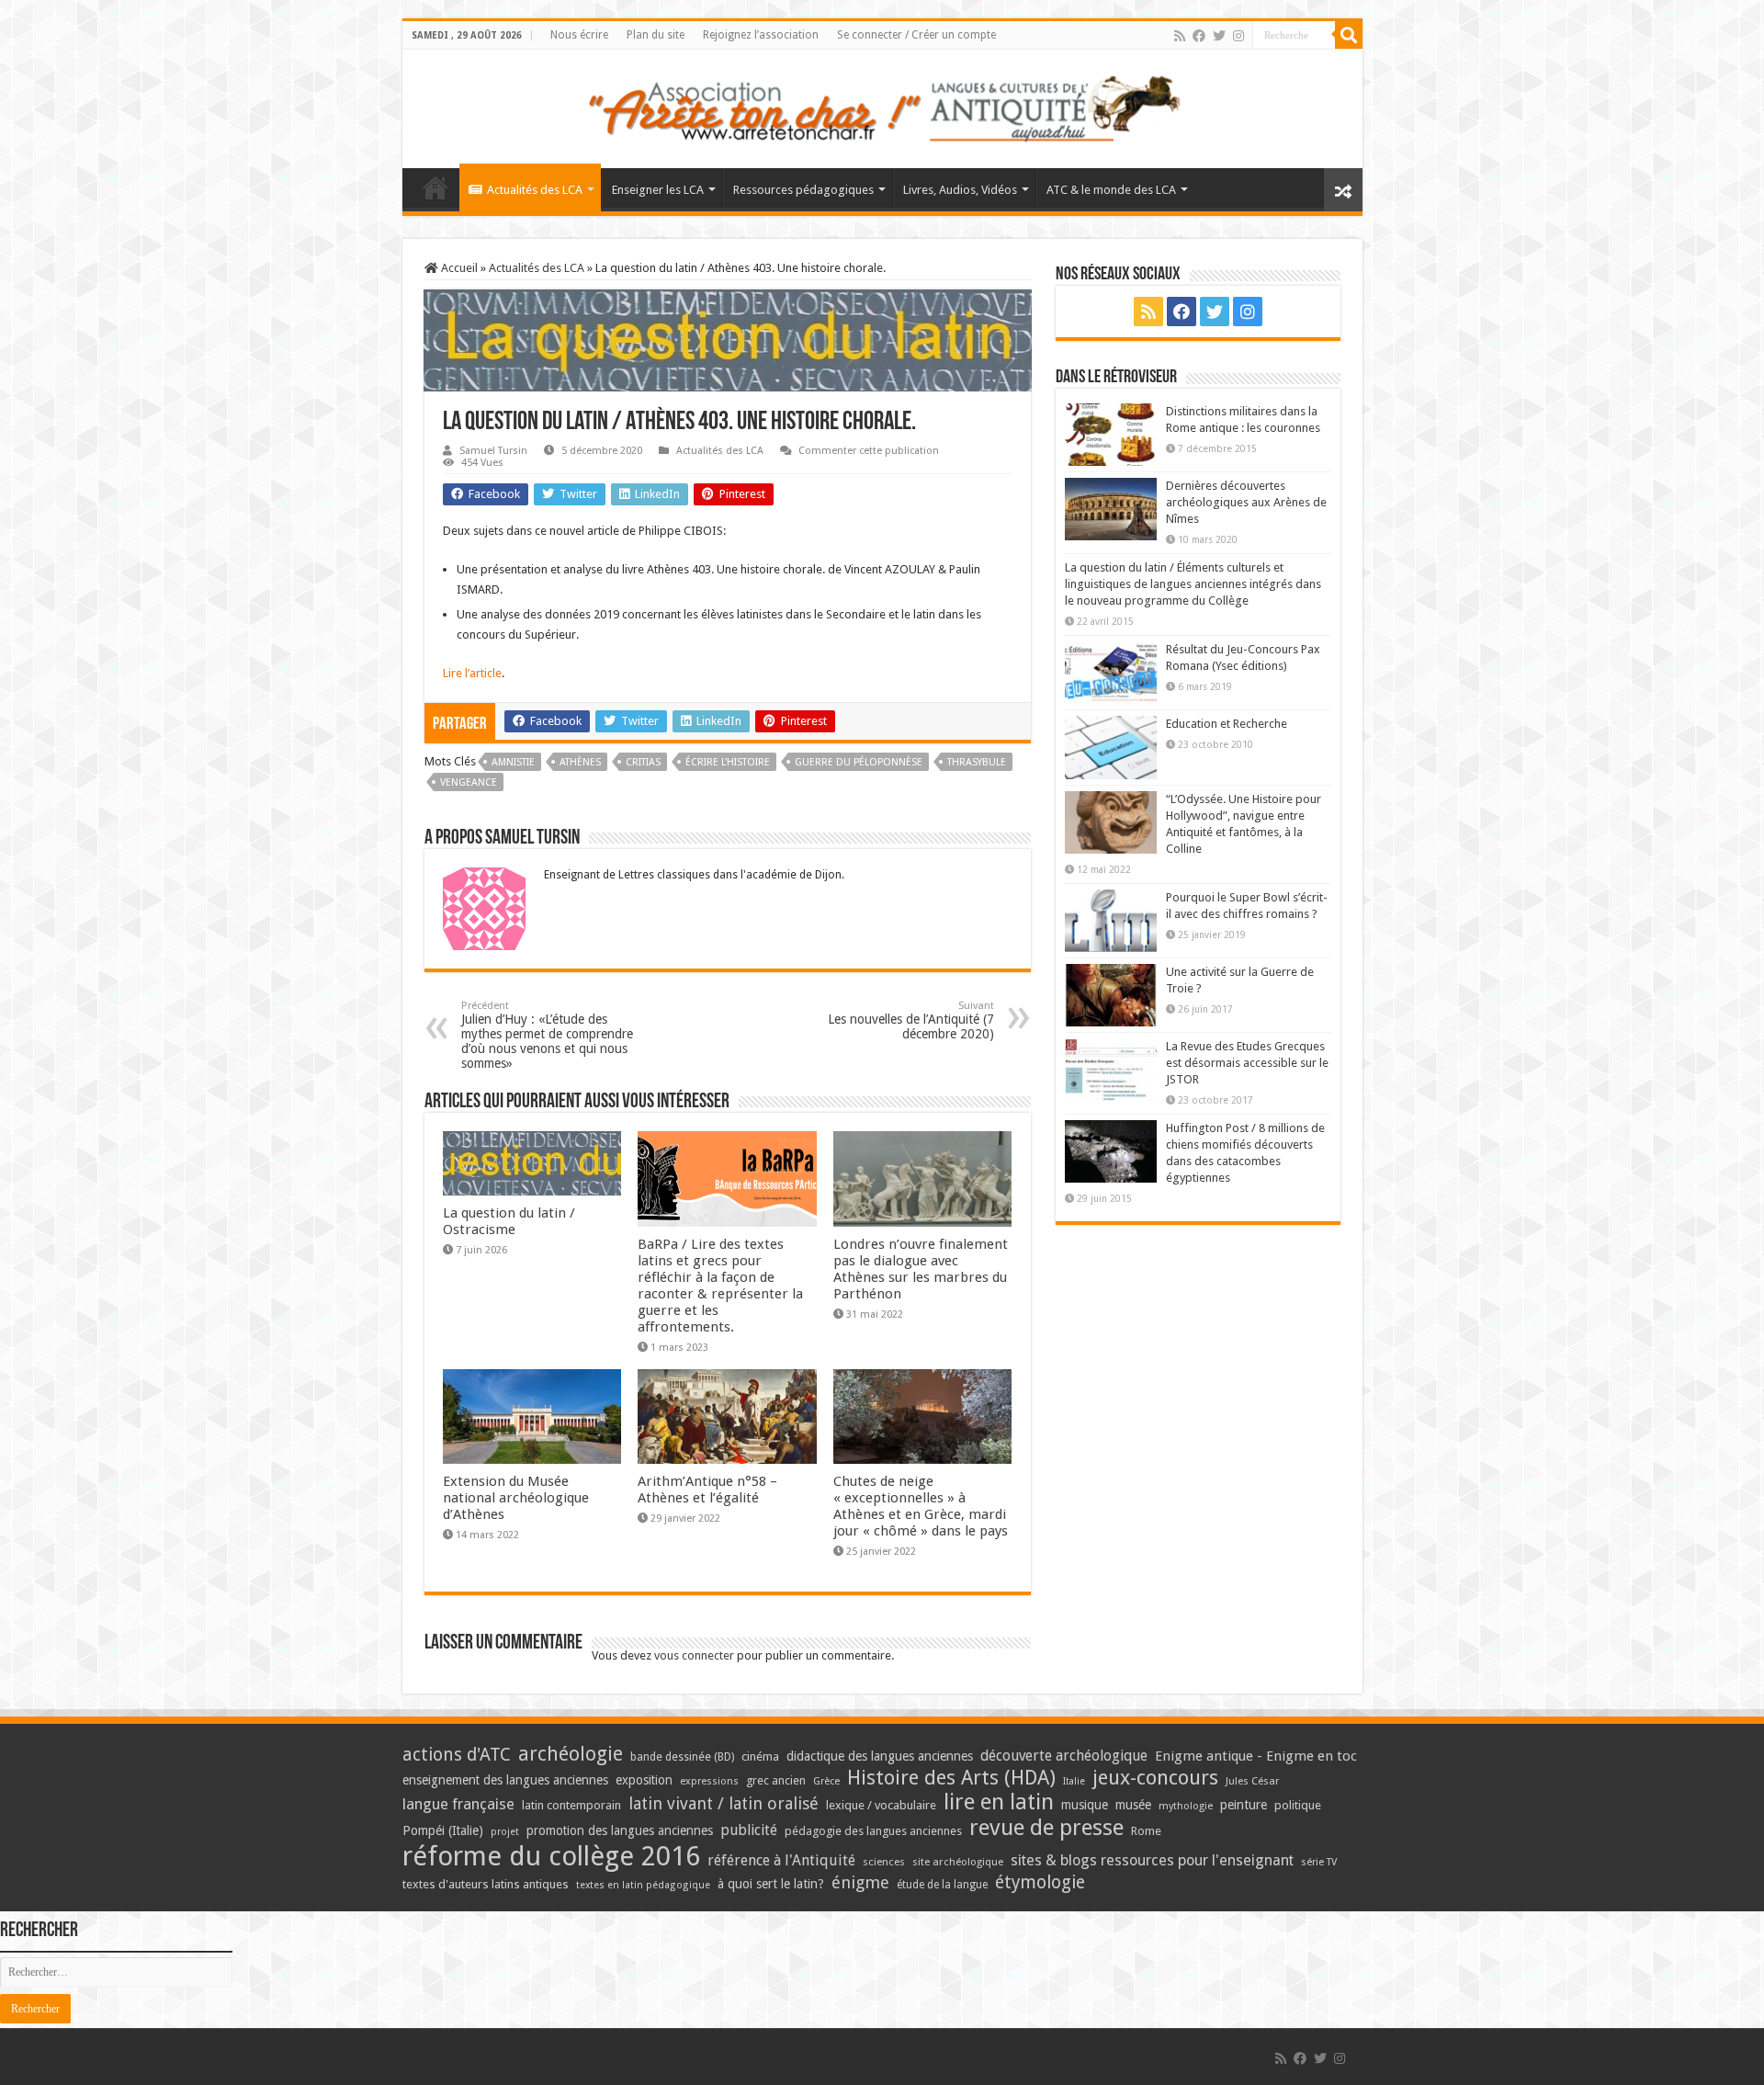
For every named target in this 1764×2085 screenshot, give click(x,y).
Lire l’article (472, 673)
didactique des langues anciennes (880, 1756)
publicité (749, 1830)
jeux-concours (1155, 1777)
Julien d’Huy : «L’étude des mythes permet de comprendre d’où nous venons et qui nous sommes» (547, 1035)
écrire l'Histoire (728, 762)
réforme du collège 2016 (551, 1856)
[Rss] (1180, 36)
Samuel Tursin (493, 451)
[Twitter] (1219, 36)
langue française (458, 1804)
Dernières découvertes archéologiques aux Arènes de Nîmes (1246, 502)
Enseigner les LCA (658, 190)
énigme (860, 1882)
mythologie (1186, 1806)
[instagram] (1238, 36)
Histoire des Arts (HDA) (951, 1778)
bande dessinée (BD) (682, 1757)
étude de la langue (942, 1885)
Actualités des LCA (535, 190)
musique (1085, 1805)
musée (1133, 1805)
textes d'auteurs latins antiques (486, 1884)
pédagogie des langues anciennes (873, 1831)
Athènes (580, 762)
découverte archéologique (1064, 1756)
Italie (1074, 1781)
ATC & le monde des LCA (1111, 190)
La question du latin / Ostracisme (509, 1221)
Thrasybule (977, 762)
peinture (1244, 1805)
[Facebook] (1199, 36)
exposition (644, 1780)
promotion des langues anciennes (620, 1830)
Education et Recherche (1227, 724)
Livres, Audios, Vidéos (960, 190)
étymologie (1040, 1882)
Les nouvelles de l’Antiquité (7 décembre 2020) (911, 1020)
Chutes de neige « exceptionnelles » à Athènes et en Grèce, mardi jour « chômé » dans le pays (921, 1506)
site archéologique (958, 1862)
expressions (709, 1781)
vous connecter (694, 1655)
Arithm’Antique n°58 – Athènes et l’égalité (707, 1490)
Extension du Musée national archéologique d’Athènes (516, 1498)
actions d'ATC (457, 1755)
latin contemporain (571, 1805)
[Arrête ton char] (882, 106)
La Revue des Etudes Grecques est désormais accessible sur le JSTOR (1247, 1063)
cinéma (760, 1756)
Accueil (458, 268)
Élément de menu (435, 187)
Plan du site (656, 35)
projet (505, 1832)
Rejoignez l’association (761, 35)
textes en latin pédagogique (643, 1885)
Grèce (826, 1781)
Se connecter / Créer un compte (916, 35)
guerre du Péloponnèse (859, 762)
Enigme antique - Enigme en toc (1256, 1756)
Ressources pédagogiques (803, 190)
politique (1298, 1805)
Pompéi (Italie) (443, 1830)
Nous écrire (579, 35)
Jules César (1253, 1781)
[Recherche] (1349, 35)
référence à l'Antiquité (781, 1860)
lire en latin (999, 1802)
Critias (643, 762)
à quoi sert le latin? (771, 1884)
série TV (1319, 1862)
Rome (1146, 1831)
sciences (884, 1862)
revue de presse (1046, 1828)
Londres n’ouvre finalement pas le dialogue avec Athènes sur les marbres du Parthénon (921, 1269)
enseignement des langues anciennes (505, 1780)
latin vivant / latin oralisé (724, 1803)
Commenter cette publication (869, 451)
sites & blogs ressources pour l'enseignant (1152, 1860)
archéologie (571, 1754)
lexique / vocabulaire (881, 1805)
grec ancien (776, 1780)
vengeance (469, 782)
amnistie (513, 762)
